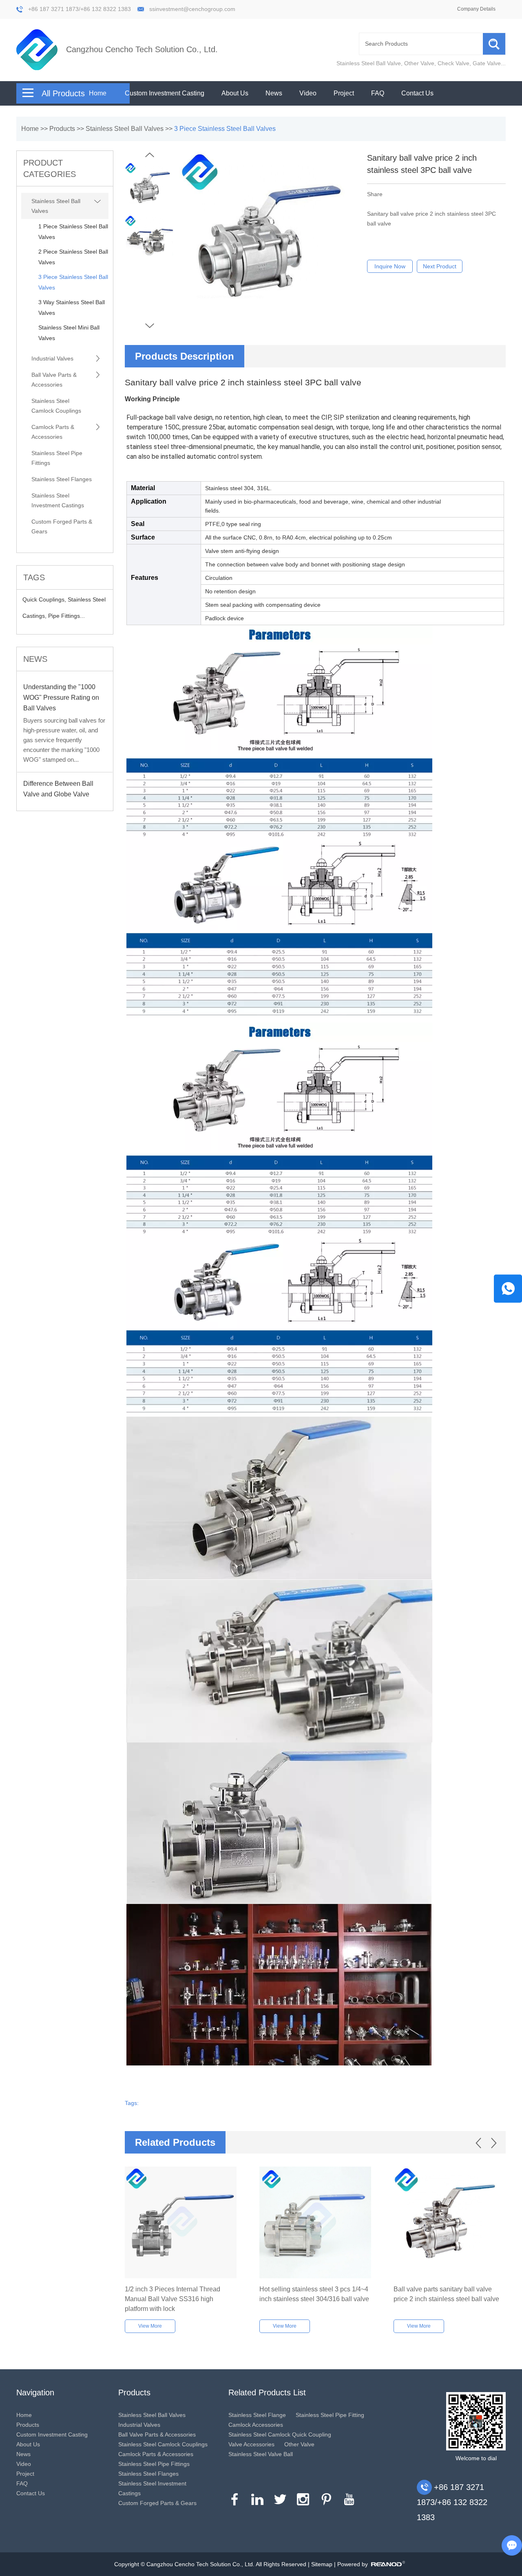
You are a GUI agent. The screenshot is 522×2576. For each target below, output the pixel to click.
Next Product (440, 266)
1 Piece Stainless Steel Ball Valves (73, 232)
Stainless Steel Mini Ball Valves (69, 333)
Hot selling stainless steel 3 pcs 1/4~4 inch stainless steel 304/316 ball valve (314, 2294)
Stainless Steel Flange (257, 2415)
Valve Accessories (251, 2444)
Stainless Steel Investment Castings (58, 500)
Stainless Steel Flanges (62, 479)
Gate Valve (487, 63)
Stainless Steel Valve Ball (261, 2454)
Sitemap (322, 2564)
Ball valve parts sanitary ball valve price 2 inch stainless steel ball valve (446, 2294)
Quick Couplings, (45, 599)
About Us (235, 93)
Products (62, 129)
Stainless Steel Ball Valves (125, 129)
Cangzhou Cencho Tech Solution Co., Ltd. (142, 49)
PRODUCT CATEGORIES (50, 168)
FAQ (378, 93)
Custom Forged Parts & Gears (62, 526)
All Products (63, 93)
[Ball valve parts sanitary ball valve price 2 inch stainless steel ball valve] (450, 2223)
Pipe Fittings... (66, 616)
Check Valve (453, 63)
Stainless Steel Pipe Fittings (57, 458)
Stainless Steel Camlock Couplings (56, 406)
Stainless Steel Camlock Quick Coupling (280, 2434)
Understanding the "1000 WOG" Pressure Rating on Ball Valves (61, 698)
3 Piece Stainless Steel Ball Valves (225, 129)
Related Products (175, 2142)
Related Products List (267, 2392)
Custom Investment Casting (165, 93)
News (274, 93)
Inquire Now (390, 266)
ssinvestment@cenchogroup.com (192, 9)
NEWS (35, 659)
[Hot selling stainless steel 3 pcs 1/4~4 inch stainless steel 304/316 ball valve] (315, 2223)
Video (308, 93)
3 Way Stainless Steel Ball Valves (72, 307)
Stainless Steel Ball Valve (369, 63)
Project (344, 93)
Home (98, 93)
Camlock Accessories (256, 2425)
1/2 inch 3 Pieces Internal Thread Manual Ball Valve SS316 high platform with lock (173, 2299)
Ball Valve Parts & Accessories (54, 380)
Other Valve (419, 63)
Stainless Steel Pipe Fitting (330, 2415)
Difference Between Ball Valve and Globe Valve (58, 789)
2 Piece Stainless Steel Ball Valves (73, 257)
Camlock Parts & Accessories (53, 432)
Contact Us (417, 93)
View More (150, 2326)
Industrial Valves (52, 358)
